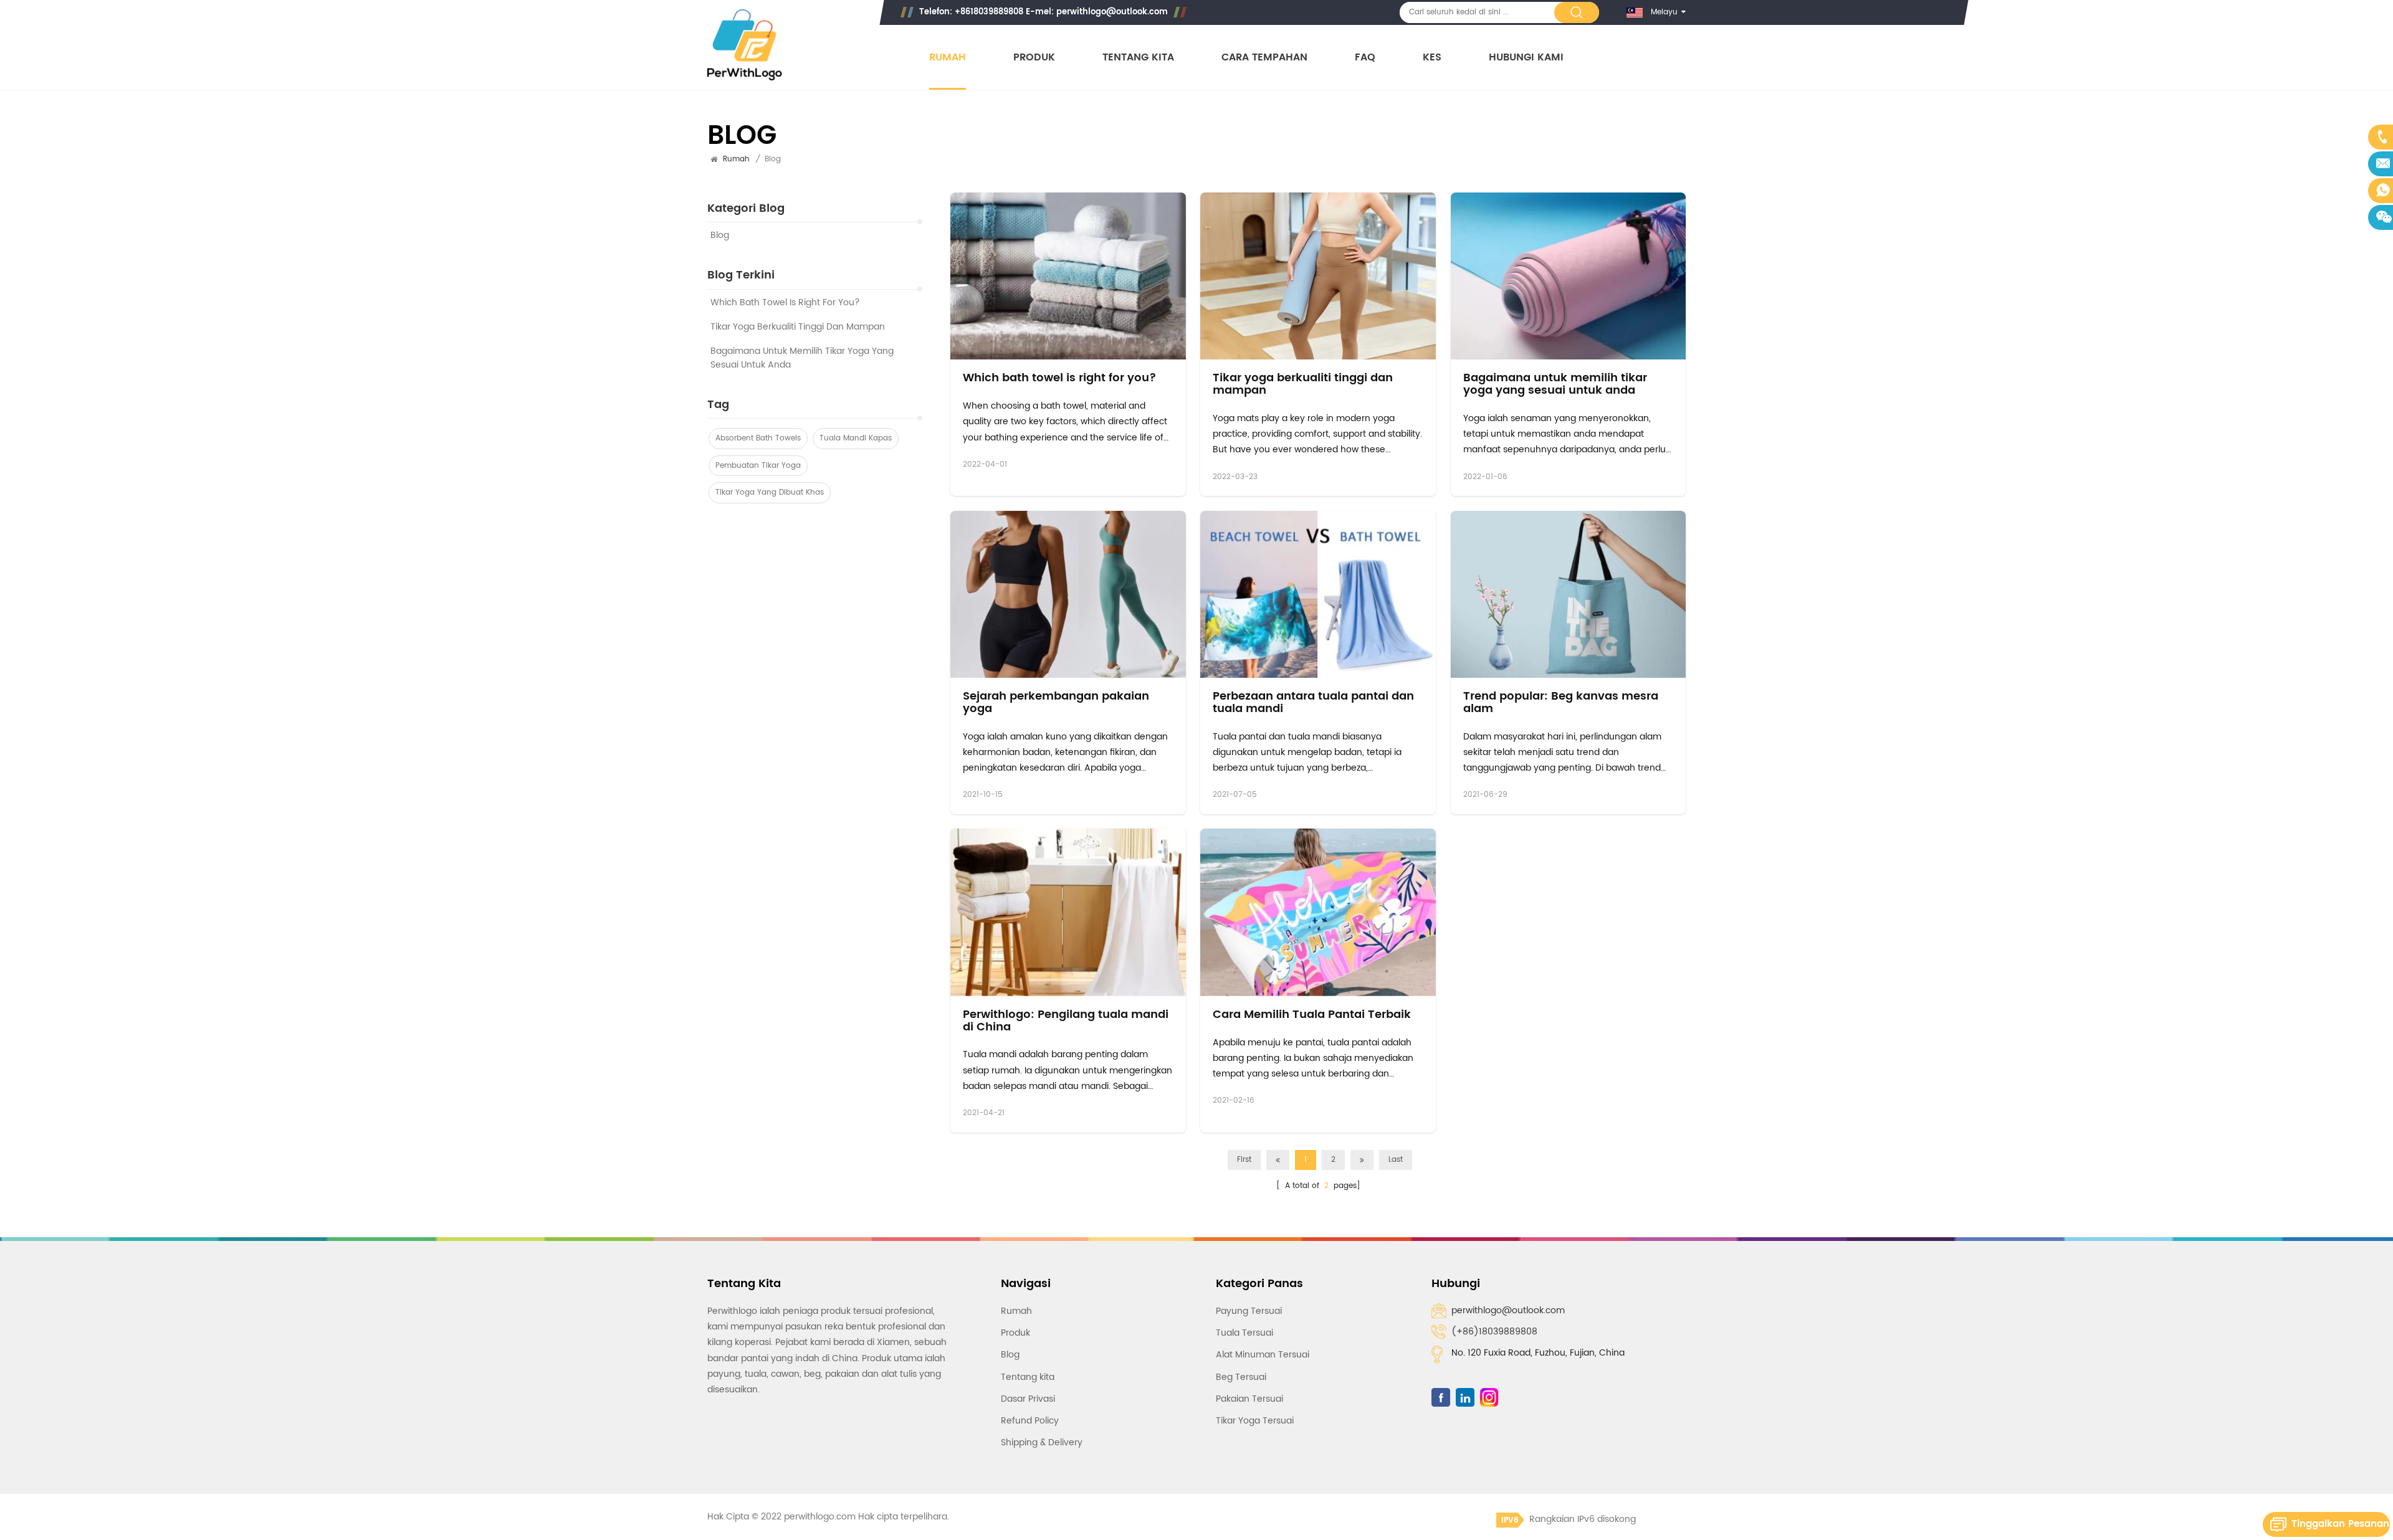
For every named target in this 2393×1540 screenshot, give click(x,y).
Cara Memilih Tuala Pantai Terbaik (1312, 1015)
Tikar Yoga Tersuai (1255, 1421)
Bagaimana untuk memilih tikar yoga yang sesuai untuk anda (802, 358)
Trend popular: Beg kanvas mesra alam (1561, 703)
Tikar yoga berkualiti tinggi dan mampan (798, 327)
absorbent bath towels (758, 438)
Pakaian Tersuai (1249, 1399)
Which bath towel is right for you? (785, 303)
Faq (1365, 58)
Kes (1432, 58)
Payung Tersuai (1249, 1311)
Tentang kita (1138, 58)
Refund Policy (1030, 1421)
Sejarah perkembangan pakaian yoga (1056, 703)
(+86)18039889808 (1494, 1332)
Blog (720, 236)
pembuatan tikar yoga (758, 466)
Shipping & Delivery (1042, 1443)
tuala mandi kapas (856, 438)
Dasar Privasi (1028, 1399)
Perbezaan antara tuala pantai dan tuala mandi (1313, 703)
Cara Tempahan (1264, 58)
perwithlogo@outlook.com (1112, 12)
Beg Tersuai (1241, 1377)
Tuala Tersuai (1244, 1333)
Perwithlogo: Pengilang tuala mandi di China (1066, 1021)
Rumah (948, 58)
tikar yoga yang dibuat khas (770, 493)
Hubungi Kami (1526, 58)
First (1244, 1160)
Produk (1034, 58)
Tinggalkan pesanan (2340, 1524)
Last (1396, 1160)
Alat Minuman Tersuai (1263, 1355)
